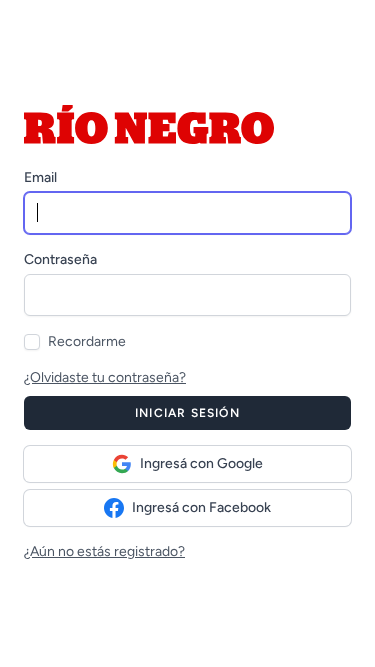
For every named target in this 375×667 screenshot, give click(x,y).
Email (40, 177)
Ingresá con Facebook (201, 507)
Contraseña (60, 259)
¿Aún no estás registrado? (104, 551)
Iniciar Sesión (187, 413)
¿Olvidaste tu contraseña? (105, 377)
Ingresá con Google (201, 463)
